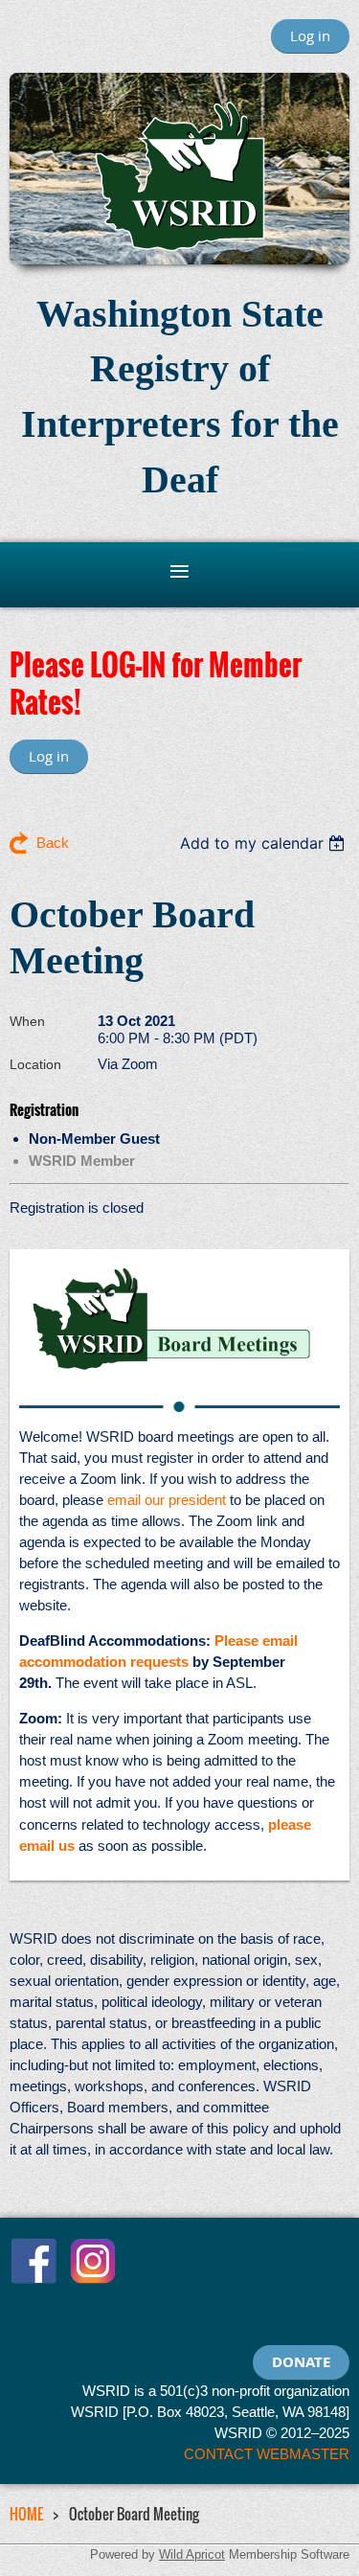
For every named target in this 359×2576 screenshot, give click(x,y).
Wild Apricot (192, 2554)
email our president (167, 1500)
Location (35, 1064)
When (27, 1021)
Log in (310, 35)
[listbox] (265, 843)
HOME (26, 2514)
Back (53, 843)
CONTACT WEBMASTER (267, 2454)
